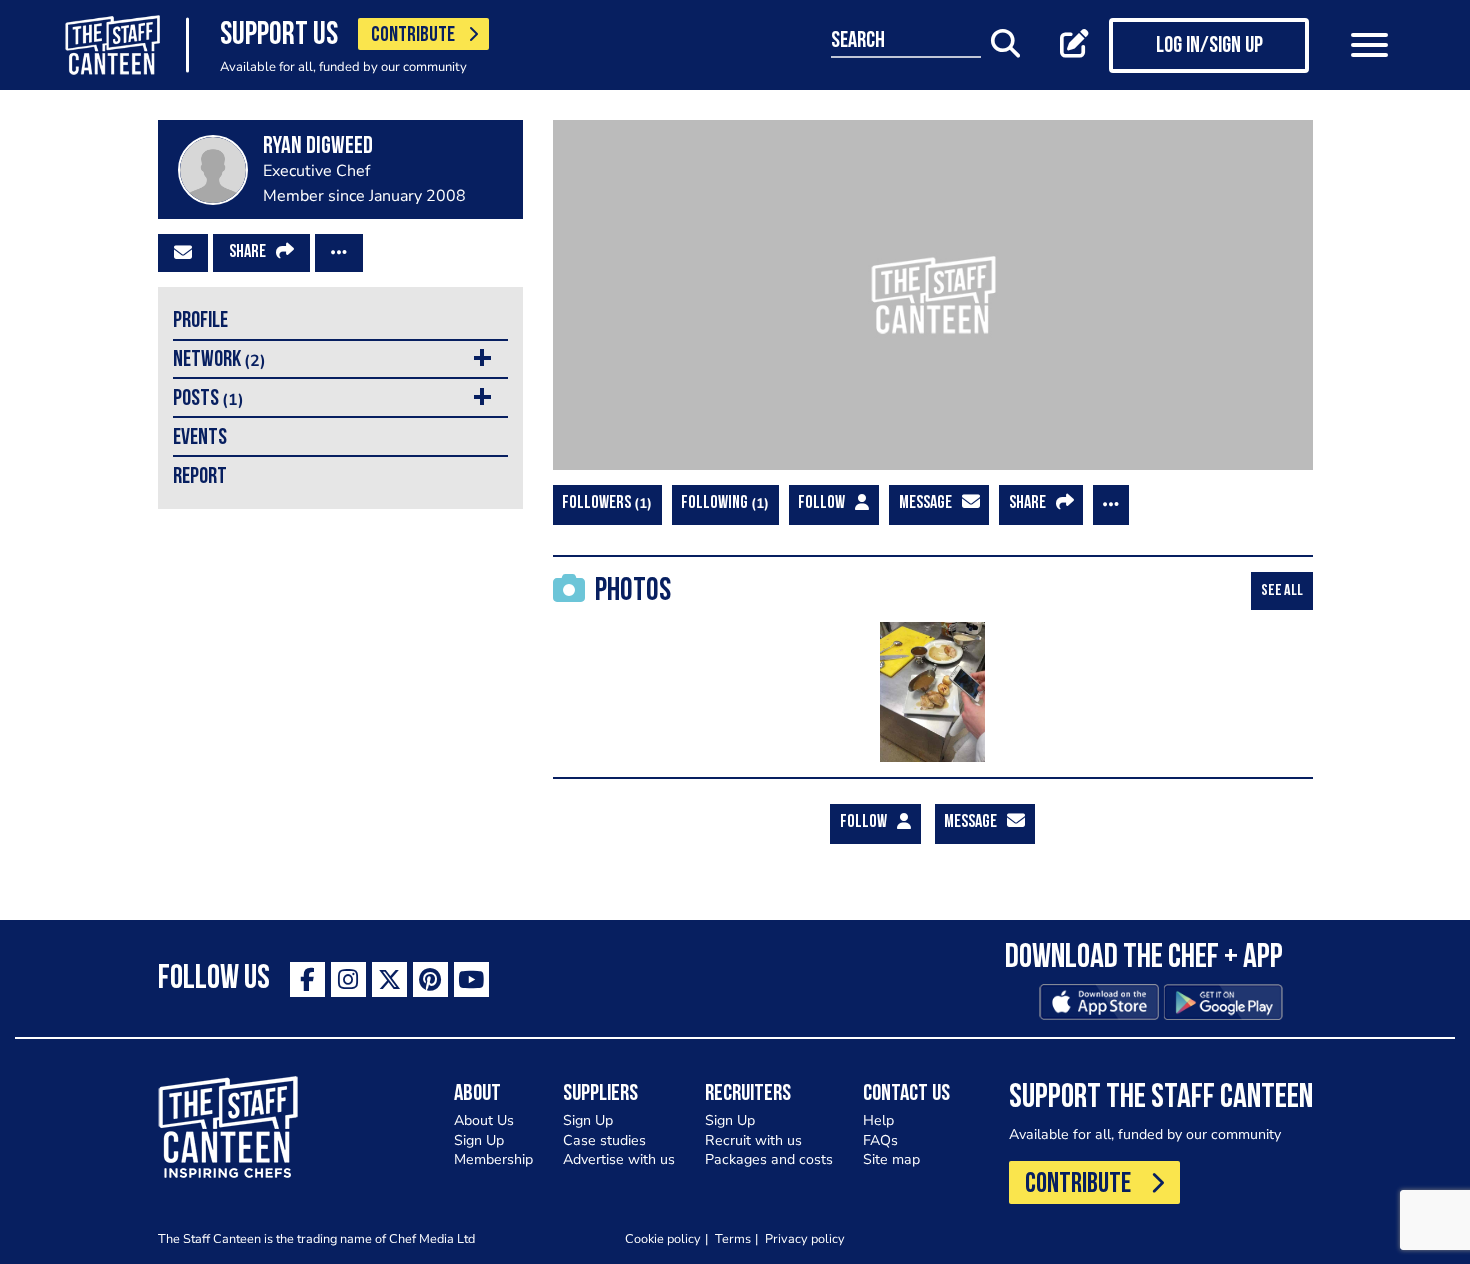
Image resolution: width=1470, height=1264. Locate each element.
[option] (933, 692)
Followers (604, 503)
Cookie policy (663, 1238)
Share (247, 253)
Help (878, 1120)
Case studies (604, 1140)
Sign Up (479, 1140)
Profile (200, 321)
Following (722, 503)
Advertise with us (619, 1159)
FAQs (880, 1140)
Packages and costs (769, 1159)
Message (925, 504)
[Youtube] (471, 979)
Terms (733, 1238)
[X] (389, 979)
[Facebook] (307, 979)
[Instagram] (348, 979)
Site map (891, 1159)
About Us (484, 1120)
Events (200, 438)
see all (1282, 591)
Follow (821, 504)
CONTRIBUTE (413, 35)
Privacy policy (805, 1238)
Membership (493, 1159)
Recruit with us (753, 1140)
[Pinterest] (430, 979)
